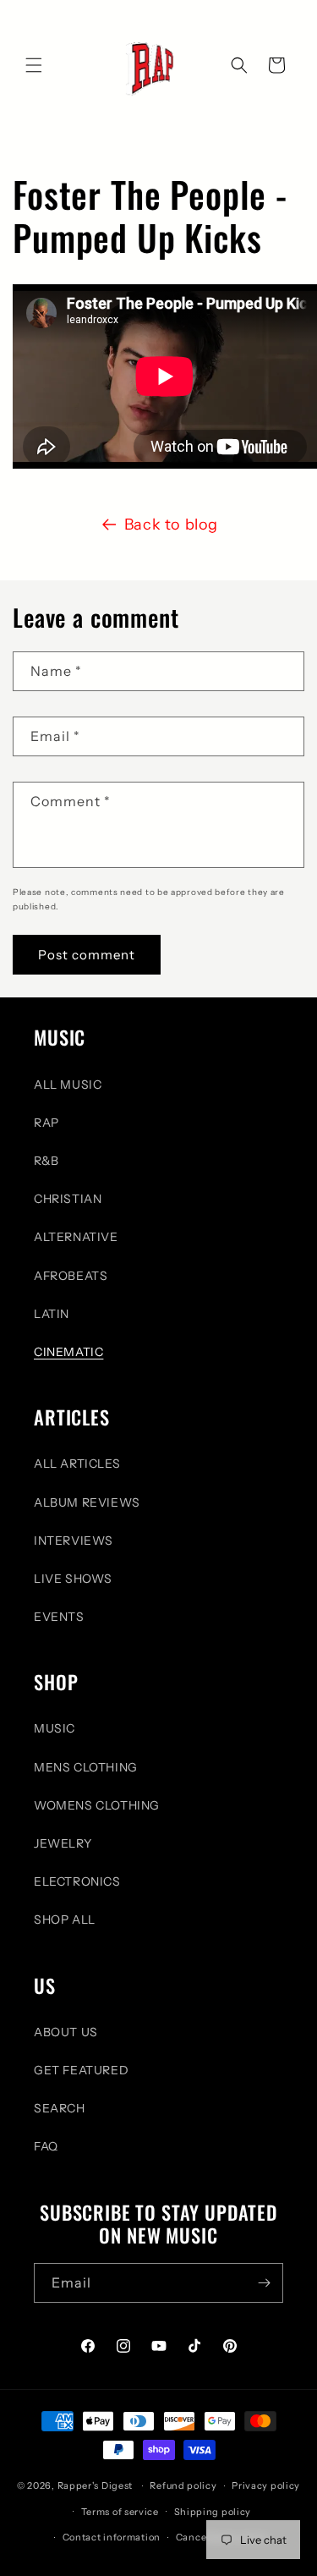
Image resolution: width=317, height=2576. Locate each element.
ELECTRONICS (77, 1881)
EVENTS (59, 1617)
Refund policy (183, 2485)
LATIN (52, 1314)
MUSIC (55, 1728)
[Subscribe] (264, 2283)
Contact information (112, 2537)
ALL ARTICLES (77, 1464)
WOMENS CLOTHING (97, 1805)
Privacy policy (266, 2485)
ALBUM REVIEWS (87, 1502)
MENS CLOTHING (86, 1767)
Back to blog (171, 525)
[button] (34, 65)
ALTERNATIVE (76, 1237)
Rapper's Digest (96, 2485)
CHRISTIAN (68, 1199)
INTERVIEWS (74, 1541)
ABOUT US (66, 2032)
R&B (46, 1161)
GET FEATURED (81, 2070)
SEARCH (60, 2108)
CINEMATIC (68, 1352)
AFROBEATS (71, 1276)
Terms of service (120, 2512)
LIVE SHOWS (73, 1579)
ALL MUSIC (68, 1085)
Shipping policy (213, 2512)
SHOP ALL (65, 1920)
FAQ (46, 2146)
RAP (46, 1123)
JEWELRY (63, 1843)
